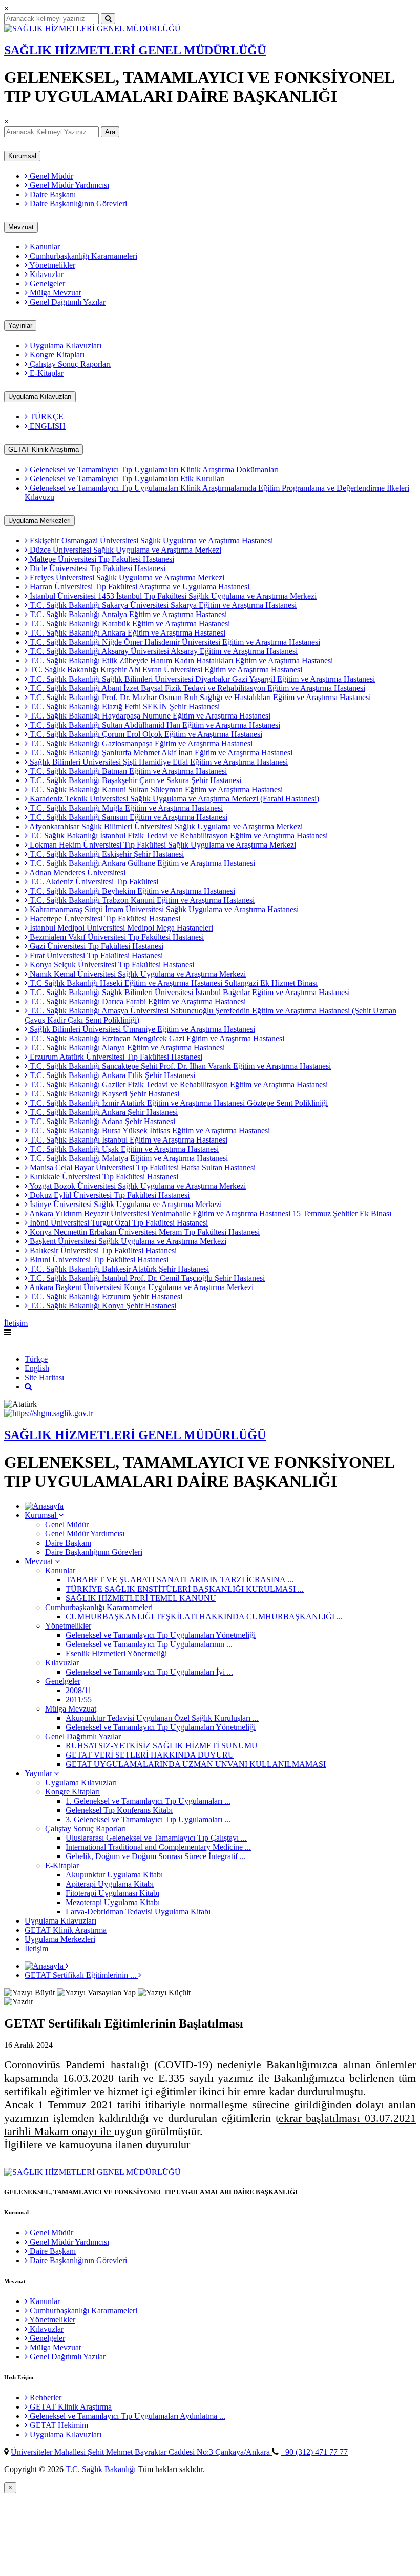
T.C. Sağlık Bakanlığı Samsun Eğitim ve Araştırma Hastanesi (128, 817)
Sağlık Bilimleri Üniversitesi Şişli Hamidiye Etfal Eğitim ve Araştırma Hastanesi (158, 762)
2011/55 (79, 1699)
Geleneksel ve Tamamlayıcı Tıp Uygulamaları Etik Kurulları (126, 479)
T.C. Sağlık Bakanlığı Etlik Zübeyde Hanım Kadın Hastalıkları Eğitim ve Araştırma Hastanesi (180, 660)
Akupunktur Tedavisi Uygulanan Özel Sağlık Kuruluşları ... (162, 1718)
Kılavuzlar (46, 274)
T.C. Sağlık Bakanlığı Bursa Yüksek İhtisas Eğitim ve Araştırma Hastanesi (149, 1131)
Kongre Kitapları (56, 355)
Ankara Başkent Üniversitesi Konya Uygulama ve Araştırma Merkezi (141, 1287)
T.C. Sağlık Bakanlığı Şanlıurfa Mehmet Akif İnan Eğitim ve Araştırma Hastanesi (160, 753)
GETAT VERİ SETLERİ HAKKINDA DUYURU (150, 1755)
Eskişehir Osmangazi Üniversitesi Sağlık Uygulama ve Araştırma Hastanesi (150, 541)
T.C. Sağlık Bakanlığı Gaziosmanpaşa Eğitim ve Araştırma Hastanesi (140, 743)
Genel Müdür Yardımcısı (68, 185)
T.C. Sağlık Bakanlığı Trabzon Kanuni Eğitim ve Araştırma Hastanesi (141, 900)
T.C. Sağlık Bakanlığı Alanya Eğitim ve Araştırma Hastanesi (126, 1048)
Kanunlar (44, 247)
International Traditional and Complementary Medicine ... (158, 1847)
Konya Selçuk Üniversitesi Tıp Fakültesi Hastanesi (111, 965)
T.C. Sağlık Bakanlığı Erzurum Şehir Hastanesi (105, 1296)
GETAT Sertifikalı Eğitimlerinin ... (81, 1975)
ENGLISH (47, 426)
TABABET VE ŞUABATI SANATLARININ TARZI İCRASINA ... (180, 1580)
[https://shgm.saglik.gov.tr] (48, 1413)
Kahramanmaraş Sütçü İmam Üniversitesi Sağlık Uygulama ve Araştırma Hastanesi (163, 909)
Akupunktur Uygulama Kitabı (114, 1875)
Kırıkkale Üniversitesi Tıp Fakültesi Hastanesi (103, 1177)
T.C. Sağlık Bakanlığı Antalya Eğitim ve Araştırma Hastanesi (127, 614)
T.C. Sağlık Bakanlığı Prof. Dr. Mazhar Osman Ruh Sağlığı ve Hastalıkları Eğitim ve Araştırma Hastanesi (199, 697)
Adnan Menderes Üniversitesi (77, 872)
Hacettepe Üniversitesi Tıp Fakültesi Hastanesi (104, 919)
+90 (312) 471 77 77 (314, 2452)
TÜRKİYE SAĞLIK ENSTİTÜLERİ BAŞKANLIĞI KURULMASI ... (185, 1589)
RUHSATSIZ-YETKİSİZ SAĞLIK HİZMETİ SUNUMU (162, 1746)
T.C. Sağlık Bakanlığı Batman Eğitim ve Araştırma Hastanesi (127, 771)
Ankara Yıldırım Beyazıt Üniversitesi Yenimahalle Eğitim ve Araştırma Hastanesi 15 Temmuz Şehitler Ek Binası (209, 1213)
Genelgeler (46, 283)
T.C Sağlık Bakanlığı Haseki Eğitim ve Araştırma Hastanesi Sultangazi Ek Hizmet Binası (173, 983)
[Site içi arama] (28, 1387)
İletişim (16, 1323)
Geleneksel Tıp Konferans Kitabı (119, 1810)
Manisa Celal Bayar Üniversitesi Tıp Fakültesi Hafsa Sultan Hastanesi (142, 1167)
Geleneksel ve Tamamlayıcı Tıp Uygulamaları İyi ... (149, 1672)
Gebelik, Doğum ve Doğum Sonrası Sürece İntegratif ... (156, 1856)
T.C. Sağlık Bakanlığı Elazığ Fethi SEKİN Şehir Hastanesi (124, 706)
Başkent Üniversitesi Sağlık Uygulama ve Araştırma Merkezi (127, 1241)
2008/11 (79, 1690)
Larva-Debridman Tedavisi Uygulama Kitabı (138, 1912)
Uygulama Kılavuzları (65, 345)
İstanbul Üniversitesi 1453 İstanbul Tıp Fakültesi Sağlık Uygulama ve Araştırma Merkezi (172, 596)
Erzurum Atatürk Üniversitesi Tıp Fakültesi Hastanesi (115, 1057)
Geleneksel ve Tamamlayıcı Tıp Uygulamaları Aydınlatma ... (127, 2416)
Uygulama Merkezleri (39, 521)
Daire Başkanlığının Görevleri (77, 204)
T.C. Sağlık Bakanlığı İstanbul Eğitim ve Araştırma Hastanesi (128, 1140)
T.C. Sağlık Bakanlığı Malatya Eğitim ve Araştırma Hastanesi (128, 1158)
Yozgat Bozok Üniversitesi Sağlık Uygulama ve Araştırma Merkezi (137, 1186)
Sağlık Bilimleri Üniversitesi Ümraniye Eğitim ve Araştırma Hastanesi (141, 1029)
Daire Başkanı (52, 194)
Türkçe (36, 1359)
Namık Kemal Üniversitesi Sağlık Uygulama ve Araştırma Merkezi (137, 974)
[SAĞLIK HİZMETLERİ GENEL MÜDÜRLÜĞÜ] (92, 28)
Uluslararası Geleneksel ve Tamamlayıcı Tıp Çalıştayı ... (156, 1838)
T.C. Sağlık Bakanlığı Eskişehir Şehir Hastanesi (106, 854)
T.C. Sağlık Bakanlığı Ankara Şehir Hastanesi (103, 1112)
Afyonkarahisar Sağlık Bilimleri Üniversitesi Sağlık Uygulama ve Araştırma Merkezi (165, 826)
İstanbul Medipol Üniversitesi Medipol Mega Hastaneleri (120, 928)
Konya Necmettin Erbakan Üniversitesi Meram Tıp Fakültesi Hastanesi (144, 1232)
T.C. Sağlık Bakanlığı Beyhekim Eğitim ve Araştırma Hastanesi (131, 891)
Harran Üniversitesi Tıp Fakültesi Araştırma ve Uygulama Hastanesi (139, 587)
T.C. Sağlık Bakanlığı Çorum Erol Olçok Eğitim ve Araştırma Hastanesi (145, 734)
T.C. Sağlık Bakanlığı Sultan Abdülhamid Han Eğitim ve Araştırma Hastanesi (154, 725)
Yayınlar (20, 325)
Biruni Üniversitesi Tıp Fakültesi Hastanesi (98, 1260)
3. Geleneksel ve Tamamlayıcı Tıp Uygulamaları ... (148, 1819)
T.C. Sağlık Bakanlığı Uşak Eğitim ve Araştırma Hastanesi (123, 1149)
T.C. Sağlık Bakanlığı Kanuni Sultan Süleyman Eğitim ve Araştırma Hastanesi (155, 789)
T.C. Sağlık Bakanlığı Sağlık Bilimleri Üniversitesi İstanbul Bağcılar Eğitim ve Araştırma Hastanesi (189, 992)
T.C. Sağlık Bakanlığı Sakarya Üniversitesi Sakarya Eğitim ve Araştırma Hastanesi (162, 605)
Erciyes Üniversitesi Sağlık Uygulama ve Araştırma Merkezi (126, 577)
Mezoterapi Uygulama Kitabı (113, 1902)
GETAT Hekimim (58, 2425)
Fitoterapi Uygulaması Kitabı (112, 1893)
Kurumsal (22, 156)
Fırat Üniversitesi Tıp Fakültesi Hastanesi (95, 955)
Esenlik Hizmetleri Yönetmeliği (116, 1653)
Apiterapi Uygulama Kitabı (110, 1884)
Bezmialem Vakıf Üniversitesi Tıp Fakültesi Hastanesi (116, 937)
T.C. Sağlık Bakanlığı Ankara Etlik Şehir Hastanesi (111, 1075)
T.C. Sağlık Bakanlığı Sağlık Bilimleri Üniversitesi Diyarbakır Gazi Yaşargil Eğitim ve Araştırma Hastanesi (201, 679)
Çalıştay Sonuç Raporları (69, 364)
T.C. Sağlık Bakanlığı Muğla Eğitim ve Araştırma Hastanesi (125, 808)
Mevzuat (21, 227)
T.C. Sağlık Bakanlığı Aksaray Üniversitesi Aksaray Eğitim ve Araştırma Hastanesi (163, 651)
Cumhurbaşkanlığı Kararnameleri (82, 256)
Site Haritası (44, 1377)
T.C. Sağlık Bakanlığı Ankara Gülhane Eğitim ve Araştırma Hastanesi (141, 863)
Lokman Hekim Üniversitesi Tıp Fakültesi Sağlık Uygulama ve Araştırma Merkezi (162, 845)
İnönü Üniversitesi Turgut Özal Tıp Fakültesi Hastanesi (118, 1223)
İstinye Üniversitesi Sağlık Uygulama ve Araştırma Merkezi (125, 1204)
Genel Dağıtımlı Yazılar (67, 302)
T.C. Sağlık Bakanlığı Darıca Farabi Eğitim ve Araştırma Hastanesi (137, 1001)
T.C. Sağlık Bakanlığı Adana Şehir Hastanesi (101, 1121)
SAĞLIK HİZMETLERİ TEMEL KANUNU (141, 1598)
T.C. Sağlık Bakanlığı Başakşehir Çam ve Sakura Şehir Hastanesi (134, 780)
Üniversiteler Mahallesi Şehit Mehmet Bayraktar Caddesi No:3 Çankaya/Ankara (141, 2452)
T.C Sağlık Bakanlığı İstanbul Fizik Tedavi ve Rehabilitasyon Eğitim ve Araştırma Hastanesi (178, 836)
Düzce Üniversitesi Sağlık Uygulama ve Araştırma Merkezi (124, 550)
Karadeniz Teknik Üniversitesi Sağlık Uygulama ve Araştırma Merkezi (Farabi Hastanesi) (173, 799)
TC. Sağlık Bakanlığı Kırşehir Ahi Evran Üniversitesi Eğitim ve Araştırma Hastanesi (165, 670)
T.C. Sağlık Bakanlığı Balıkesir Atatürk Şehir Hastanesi (118, 1269)
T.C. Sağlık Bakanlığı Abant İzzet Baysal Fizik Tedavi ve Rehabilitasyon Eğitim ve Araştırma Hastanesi (196, 688)
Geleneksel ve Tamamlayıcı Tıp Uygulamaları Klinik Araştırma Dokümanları (153, 469)
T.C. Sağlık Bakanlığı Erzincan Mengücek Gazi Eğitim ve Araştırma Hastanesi (156, 1038)
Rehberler (45, 2398)
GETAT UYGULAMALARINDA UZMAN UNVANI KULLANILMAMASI (196, 1764)
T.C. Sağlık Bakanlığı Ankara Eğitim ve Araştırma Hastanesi (127, 633)
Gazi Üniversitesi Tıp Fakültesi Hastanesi (96, 946)
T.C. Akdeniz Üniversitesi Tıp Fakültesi (93, 882)
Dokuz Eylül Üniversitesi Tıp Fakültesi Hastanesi (109, 1195)
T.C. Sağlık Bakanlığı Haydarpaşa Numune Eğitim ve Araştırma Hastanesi (149, 716)
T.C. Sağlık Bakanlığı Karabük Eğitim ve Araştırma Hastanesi (129, 624)
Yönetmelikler (51, 265)
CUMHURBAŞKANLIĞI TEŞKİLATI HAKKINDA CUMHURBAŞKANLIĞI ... (204, 1617)
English (16, 1342)
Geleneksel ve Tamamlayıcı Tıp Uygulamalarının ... (149, 1644)
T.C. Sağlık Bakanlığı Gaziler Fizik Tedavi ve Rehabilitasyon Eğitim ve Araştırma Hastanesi (178, 1084)
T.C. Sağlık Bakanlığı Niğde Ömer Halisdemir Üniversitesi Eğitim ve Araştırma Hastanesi (174, 642)
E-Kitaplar (46, 373)
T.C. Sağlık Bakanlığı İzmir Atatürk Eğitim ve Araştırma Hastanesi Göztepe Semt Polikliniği (178, 1103)
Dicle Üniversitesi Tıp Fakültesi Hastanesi (97, 568)
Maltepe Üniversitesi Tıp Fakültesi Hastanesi (101, 559)
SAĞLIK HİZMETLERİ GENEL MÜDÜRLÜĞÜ (135, 50)
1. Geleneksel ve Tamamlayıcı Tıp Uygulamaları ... (148, 1801)
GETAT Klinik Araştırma (44, 449)
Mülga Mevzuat (54, 293)
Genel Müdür (50, 176)
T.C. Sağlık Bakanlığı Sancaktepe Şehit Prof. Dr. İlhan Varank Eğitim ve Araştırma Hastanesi (179, 1066)
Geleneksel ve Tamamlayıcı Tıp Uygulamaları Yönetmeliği (161, 1635)
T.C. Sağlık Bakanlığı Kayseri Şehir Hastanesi (103, 1094)
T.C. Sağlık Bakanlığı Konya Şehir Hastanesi (102, 1306)
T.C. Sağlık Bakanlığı (102, 2469)
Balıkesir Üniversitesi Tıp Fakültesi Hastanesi (102, 1250)
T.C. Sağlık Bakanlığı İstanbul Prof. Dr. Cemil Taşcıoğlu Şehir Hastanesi (146, 1278)
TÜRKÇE (46, 417)
